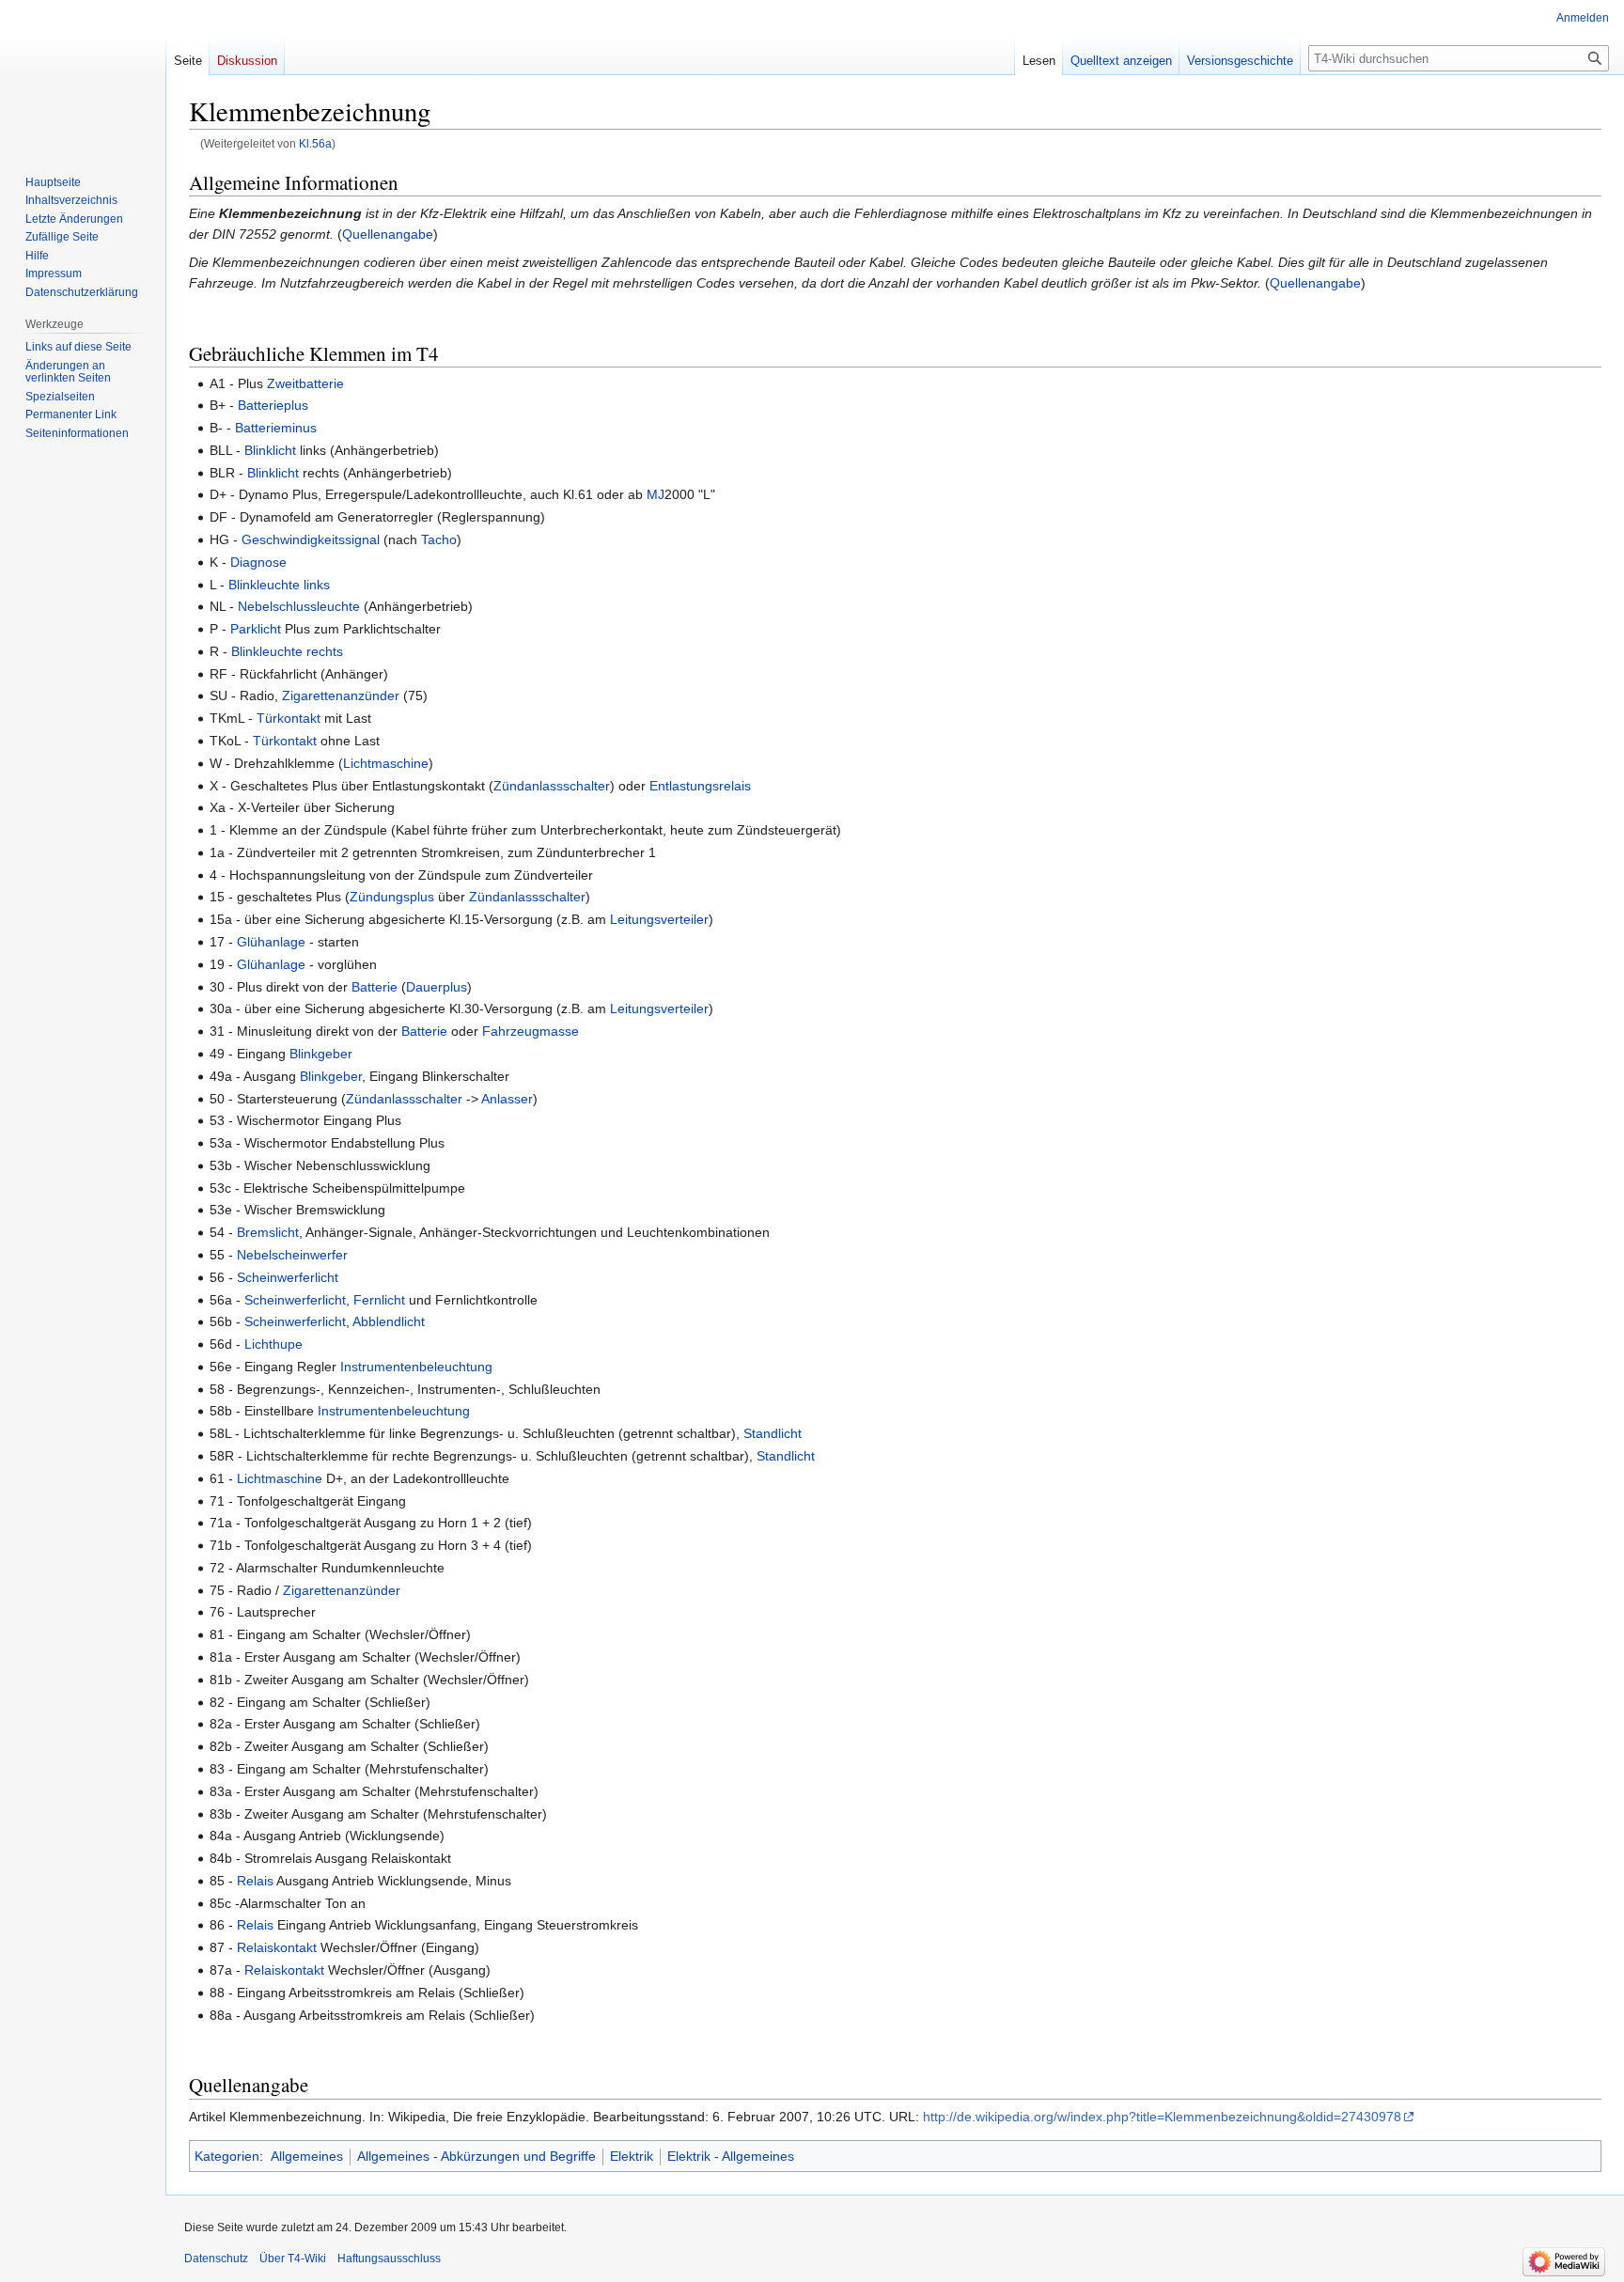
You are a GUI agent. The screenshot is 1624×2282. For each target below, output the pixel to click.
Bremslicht (268, 1232)
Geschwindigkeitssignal (311, 539)
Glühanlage (271, 942)
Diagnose (258, 562)
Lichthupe (273, 1344)
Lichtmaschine (386, 763)
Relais (255, 1881)
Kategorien (227, 2156)
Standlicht (773, 1433)
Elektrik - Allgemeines (731, 2156)
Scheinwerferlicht (288, 1277)
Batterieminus (276, 428)
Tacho (439, 539)
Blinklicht (270, 450)
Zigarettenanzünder (341, 696)
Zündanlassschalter (552, 786)
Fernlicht (379, 1300)
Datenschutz (216, 2259)
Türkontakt (289, 718)
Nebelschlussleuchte (299, 606)
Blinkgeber (321, 1054)
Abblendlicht (389, 1321)
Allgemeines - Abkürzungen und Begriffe (476, 2156)
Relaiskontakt (277, 1947)
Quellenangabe (388, 234)
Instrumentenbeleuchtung (416, 1367)
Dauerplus (437, 987)
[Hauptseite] (83, 75)
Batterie (375, 987)
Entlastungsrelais (700, 786)
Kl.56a (315, 143)
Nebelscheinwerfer (292, 1255)
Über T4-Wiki (293, 2259)
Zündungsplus (392, 897)
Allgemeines (307, 2156)
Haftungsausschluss (389, 2259)
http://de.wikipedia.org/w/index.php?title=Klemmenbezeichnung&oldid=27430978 (1162, 2117)
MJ (656, 494)
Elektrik (632, 2156)
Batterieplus (273, 405)
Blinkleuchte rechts (287, 651)
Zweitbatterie (305, 383)
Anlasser (507, 1099)
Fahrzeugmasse (531, 1031)
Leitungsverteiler (659, 919)
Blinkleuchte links (279, 585)
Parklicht (256, 629)
